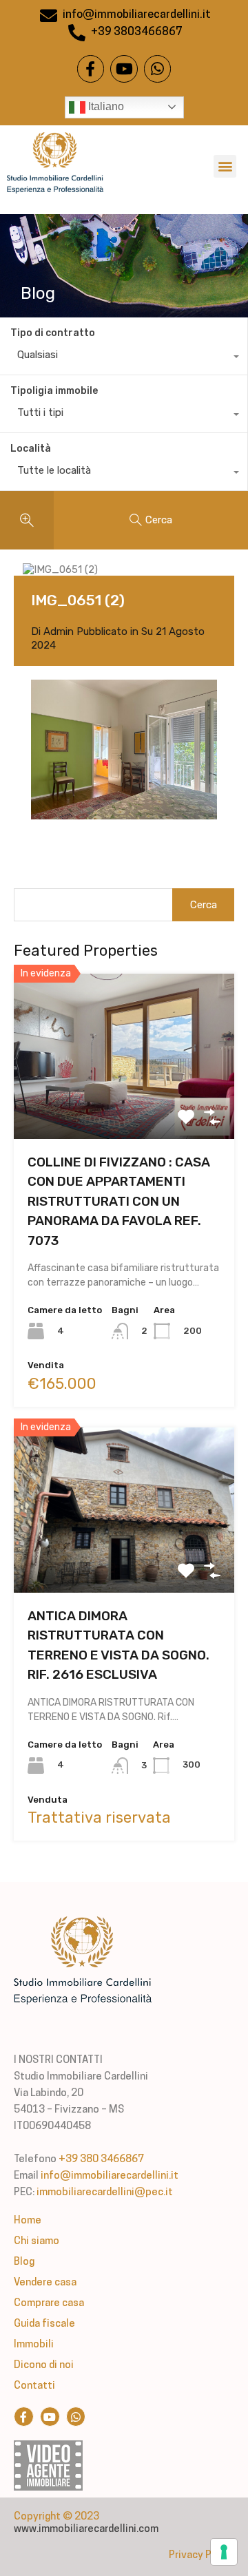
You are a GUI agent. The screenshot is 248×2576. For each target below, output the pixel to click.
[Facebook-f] (91, 69)
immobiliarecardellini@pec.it (105, 2193)
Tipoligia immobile (54, 391)
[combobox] (124, 358)
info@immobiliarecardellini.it (110, 2176)
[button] (225, 166)
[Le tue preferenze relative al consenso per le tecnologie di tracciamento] (224, 2552)
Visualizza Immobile (124, 1106)
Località (31, 449)
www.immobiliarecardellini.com (86, 2530)
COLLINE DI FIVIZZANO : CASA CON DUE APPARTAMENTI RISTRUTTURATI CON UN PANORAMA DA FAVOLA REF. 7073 (119, 1201)
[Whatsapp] (158, 69)
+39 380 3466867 (101, 2160)
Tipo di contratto (53, 333)
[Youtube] (124, 69)
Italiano (105, 106)
